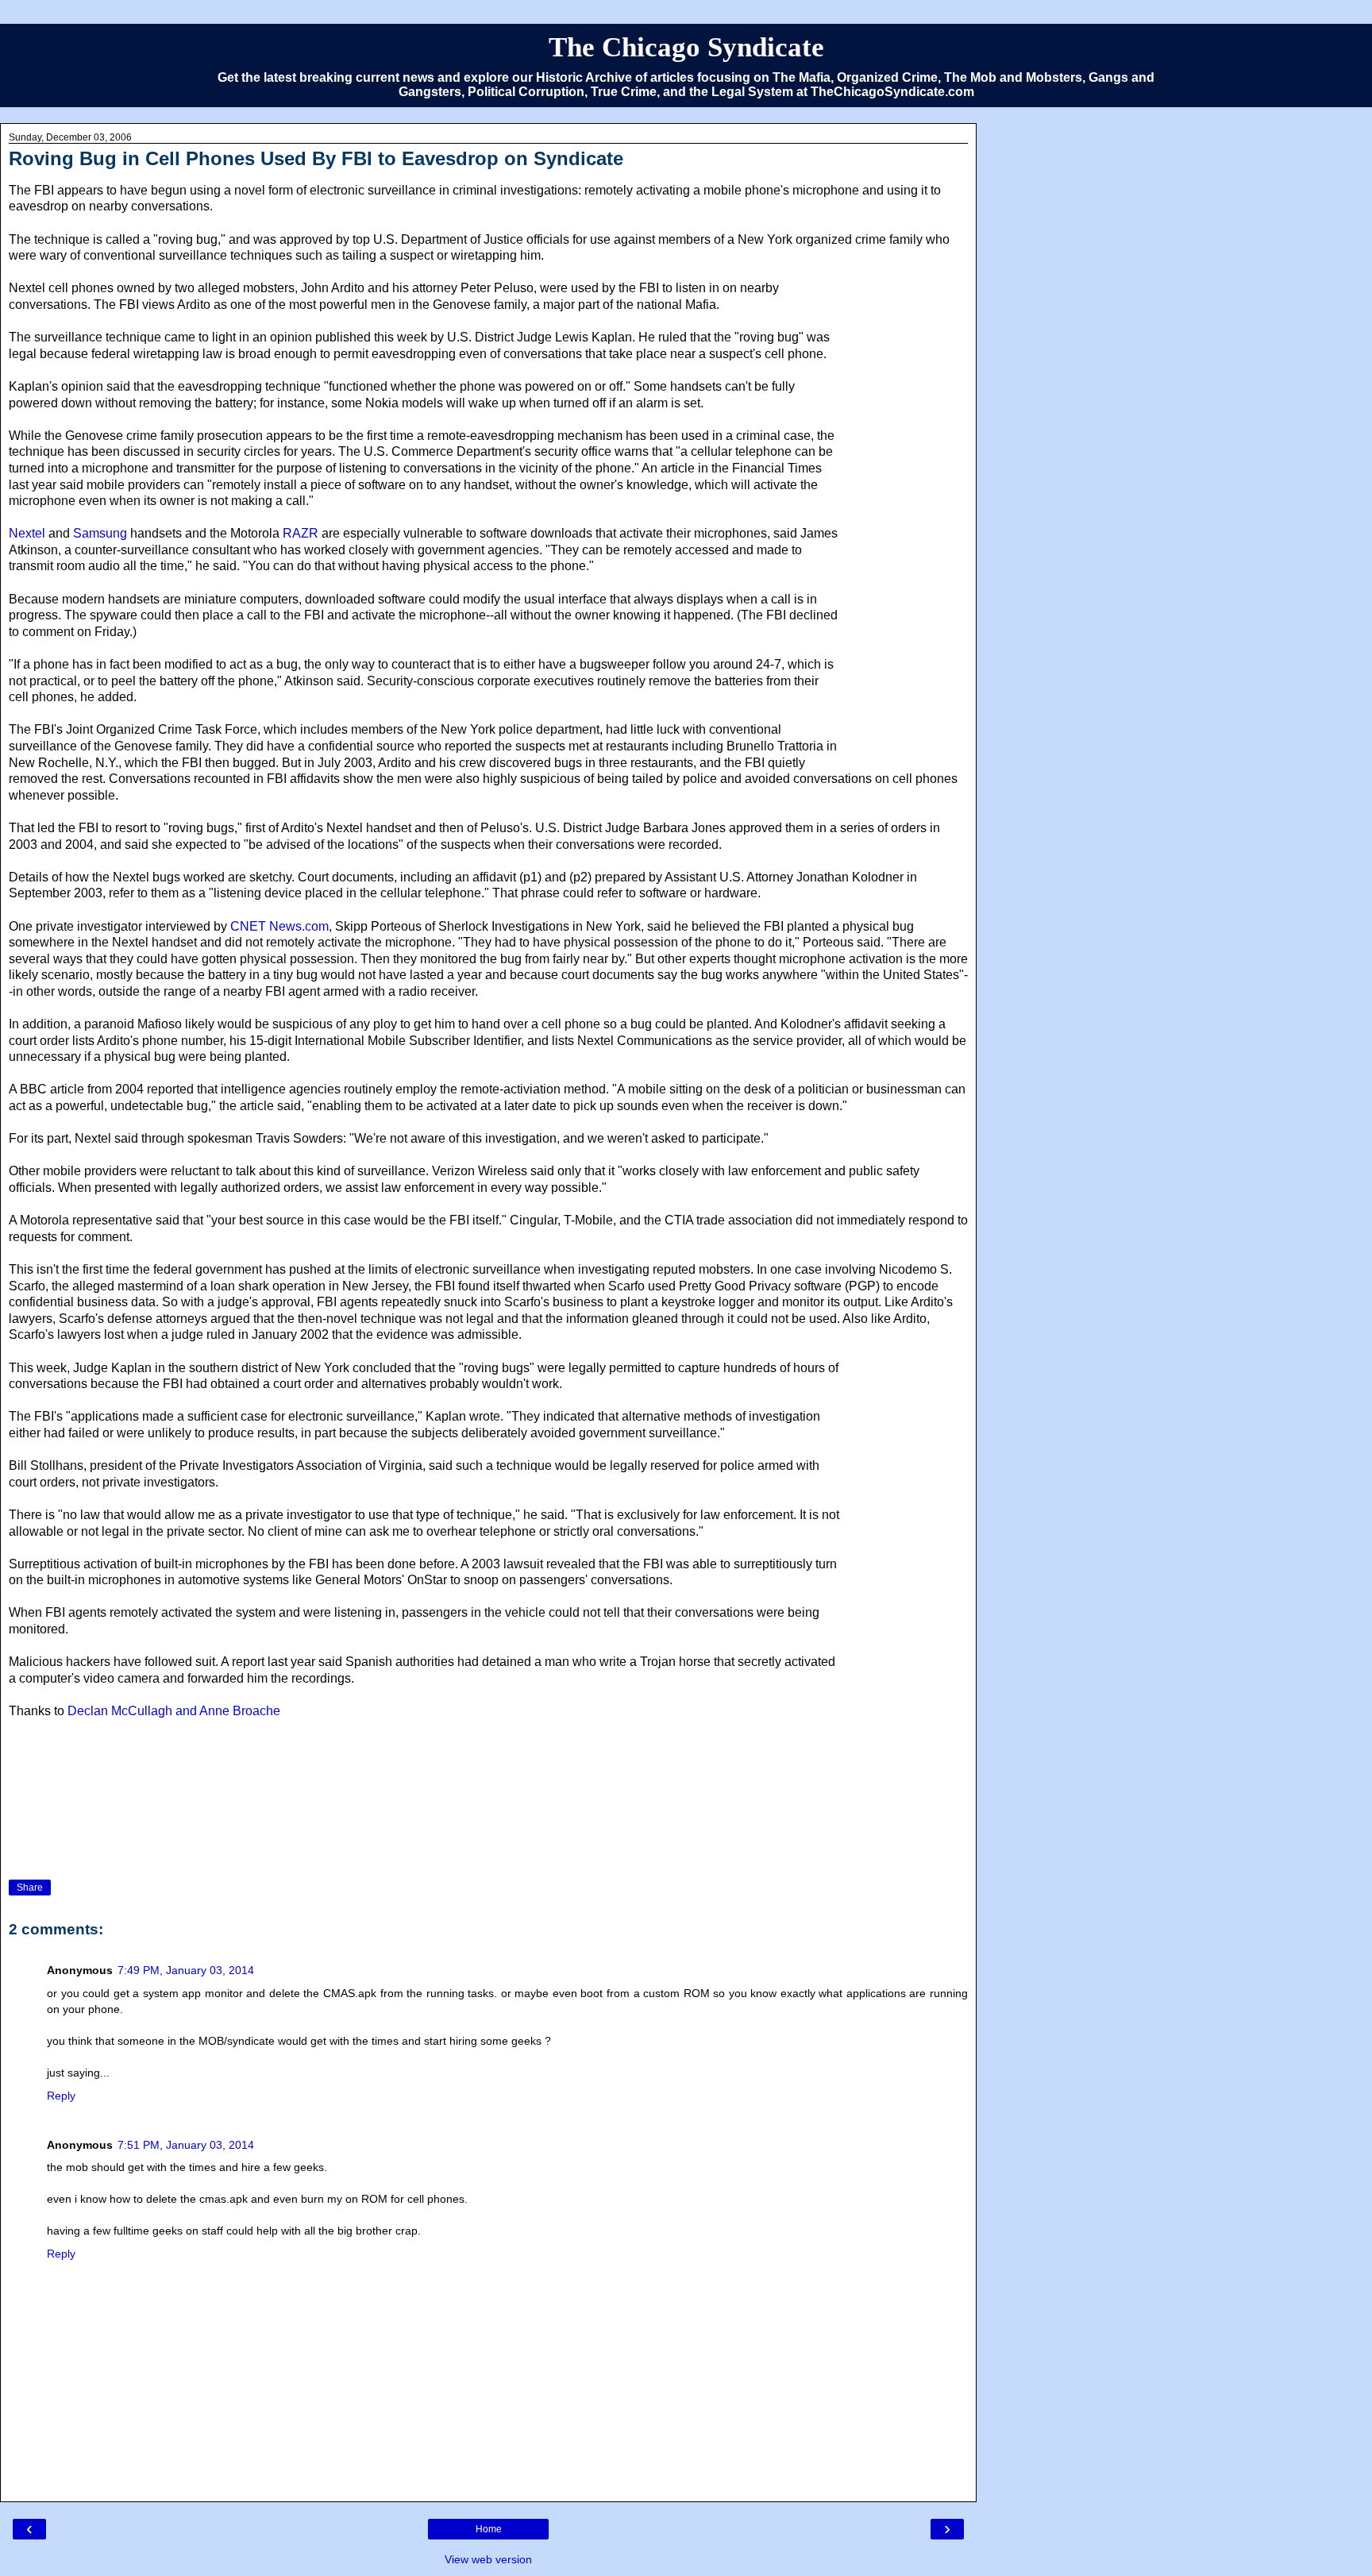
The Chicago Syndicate (686, 47)
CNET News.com (279, 926)
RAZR (301, 533)
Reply (61, 2096)
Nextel (29, 533)
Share (30, 1888)
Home (489, 2529)
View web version (488, 2559)
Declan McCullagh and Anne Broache (172, 1711)
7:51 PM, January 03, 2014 (186, 2145)
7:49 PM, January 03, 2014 (186, 1970)
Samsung (100, 533)
